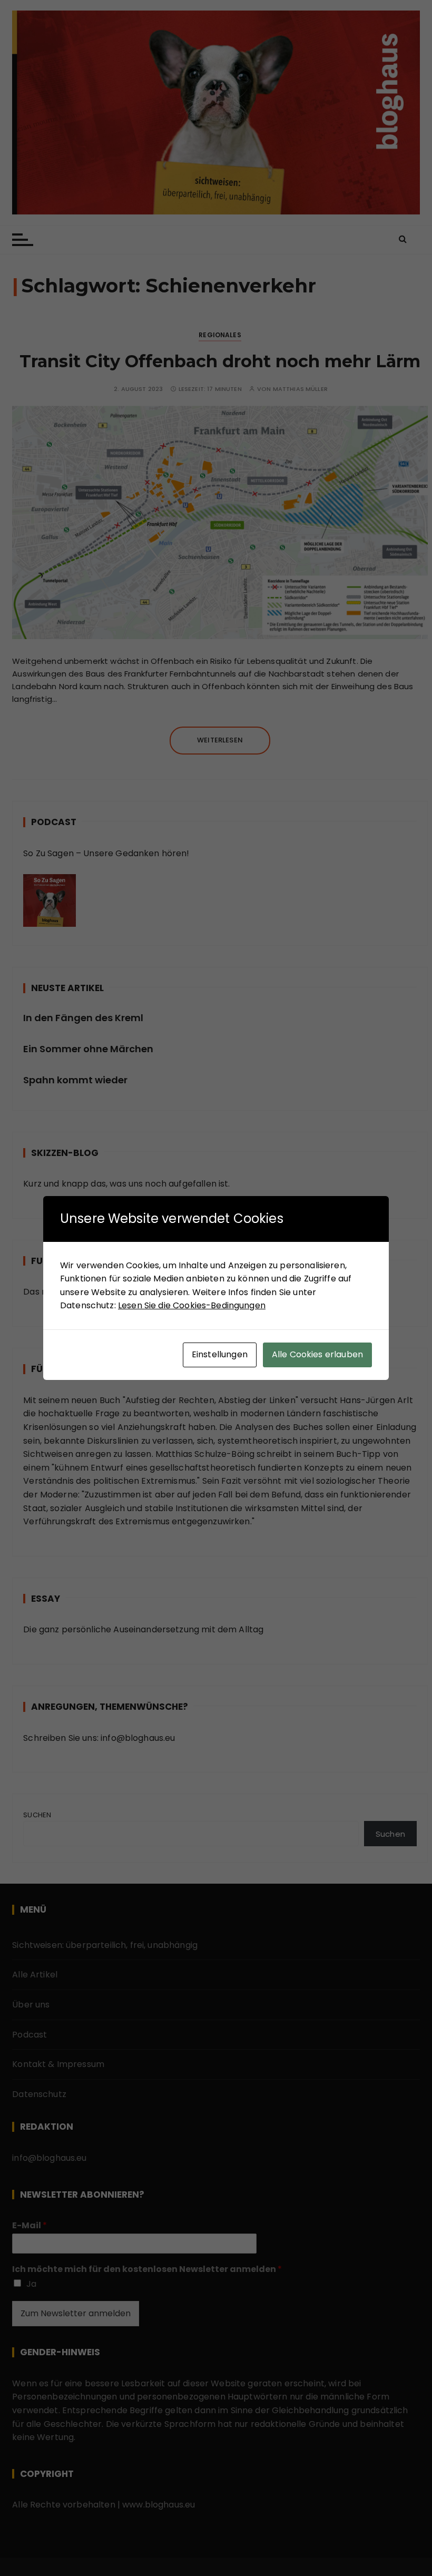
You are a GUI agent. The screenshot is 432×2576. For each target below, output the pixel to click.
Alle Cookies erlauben (317, 1354)
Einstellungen (220, 1354)
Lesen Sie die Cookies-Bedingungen (192, 1305)
